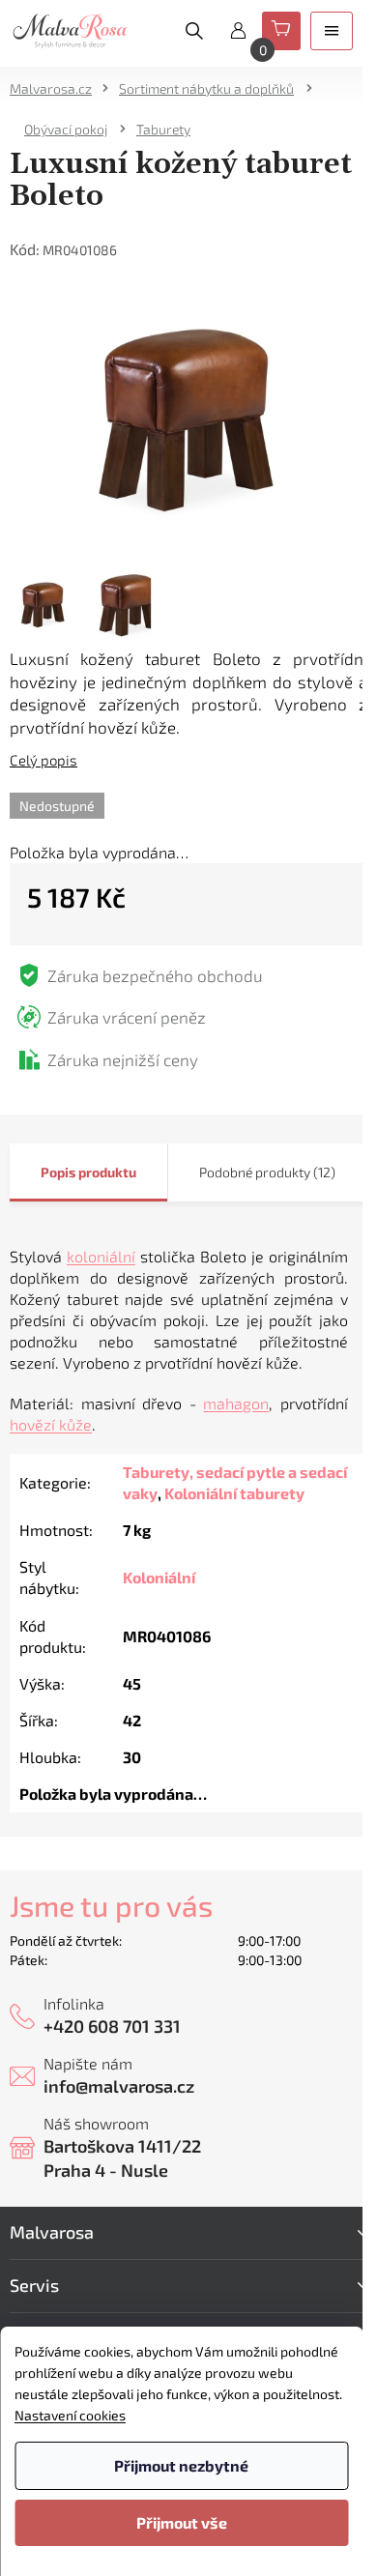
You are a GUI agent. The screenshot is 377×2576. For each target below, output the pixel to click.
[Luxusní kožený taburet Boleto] (188, 415)
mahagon (236, 1403)
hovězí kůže (51, 1424)
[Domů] (57, 88)
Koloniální (159, 1577)
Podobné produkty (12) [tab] (267, 1172)
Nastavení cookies (70, 2415)
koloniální (101, 1256)
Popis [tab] (58, 1172)
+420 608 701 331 (112, 2026)
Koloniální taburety (234, 1493)
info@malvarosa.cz (119, 2086)
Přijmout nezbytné (181, 2465)
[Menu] (332, 31)
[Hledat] (194, 31)
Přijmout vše (182, 2522)
